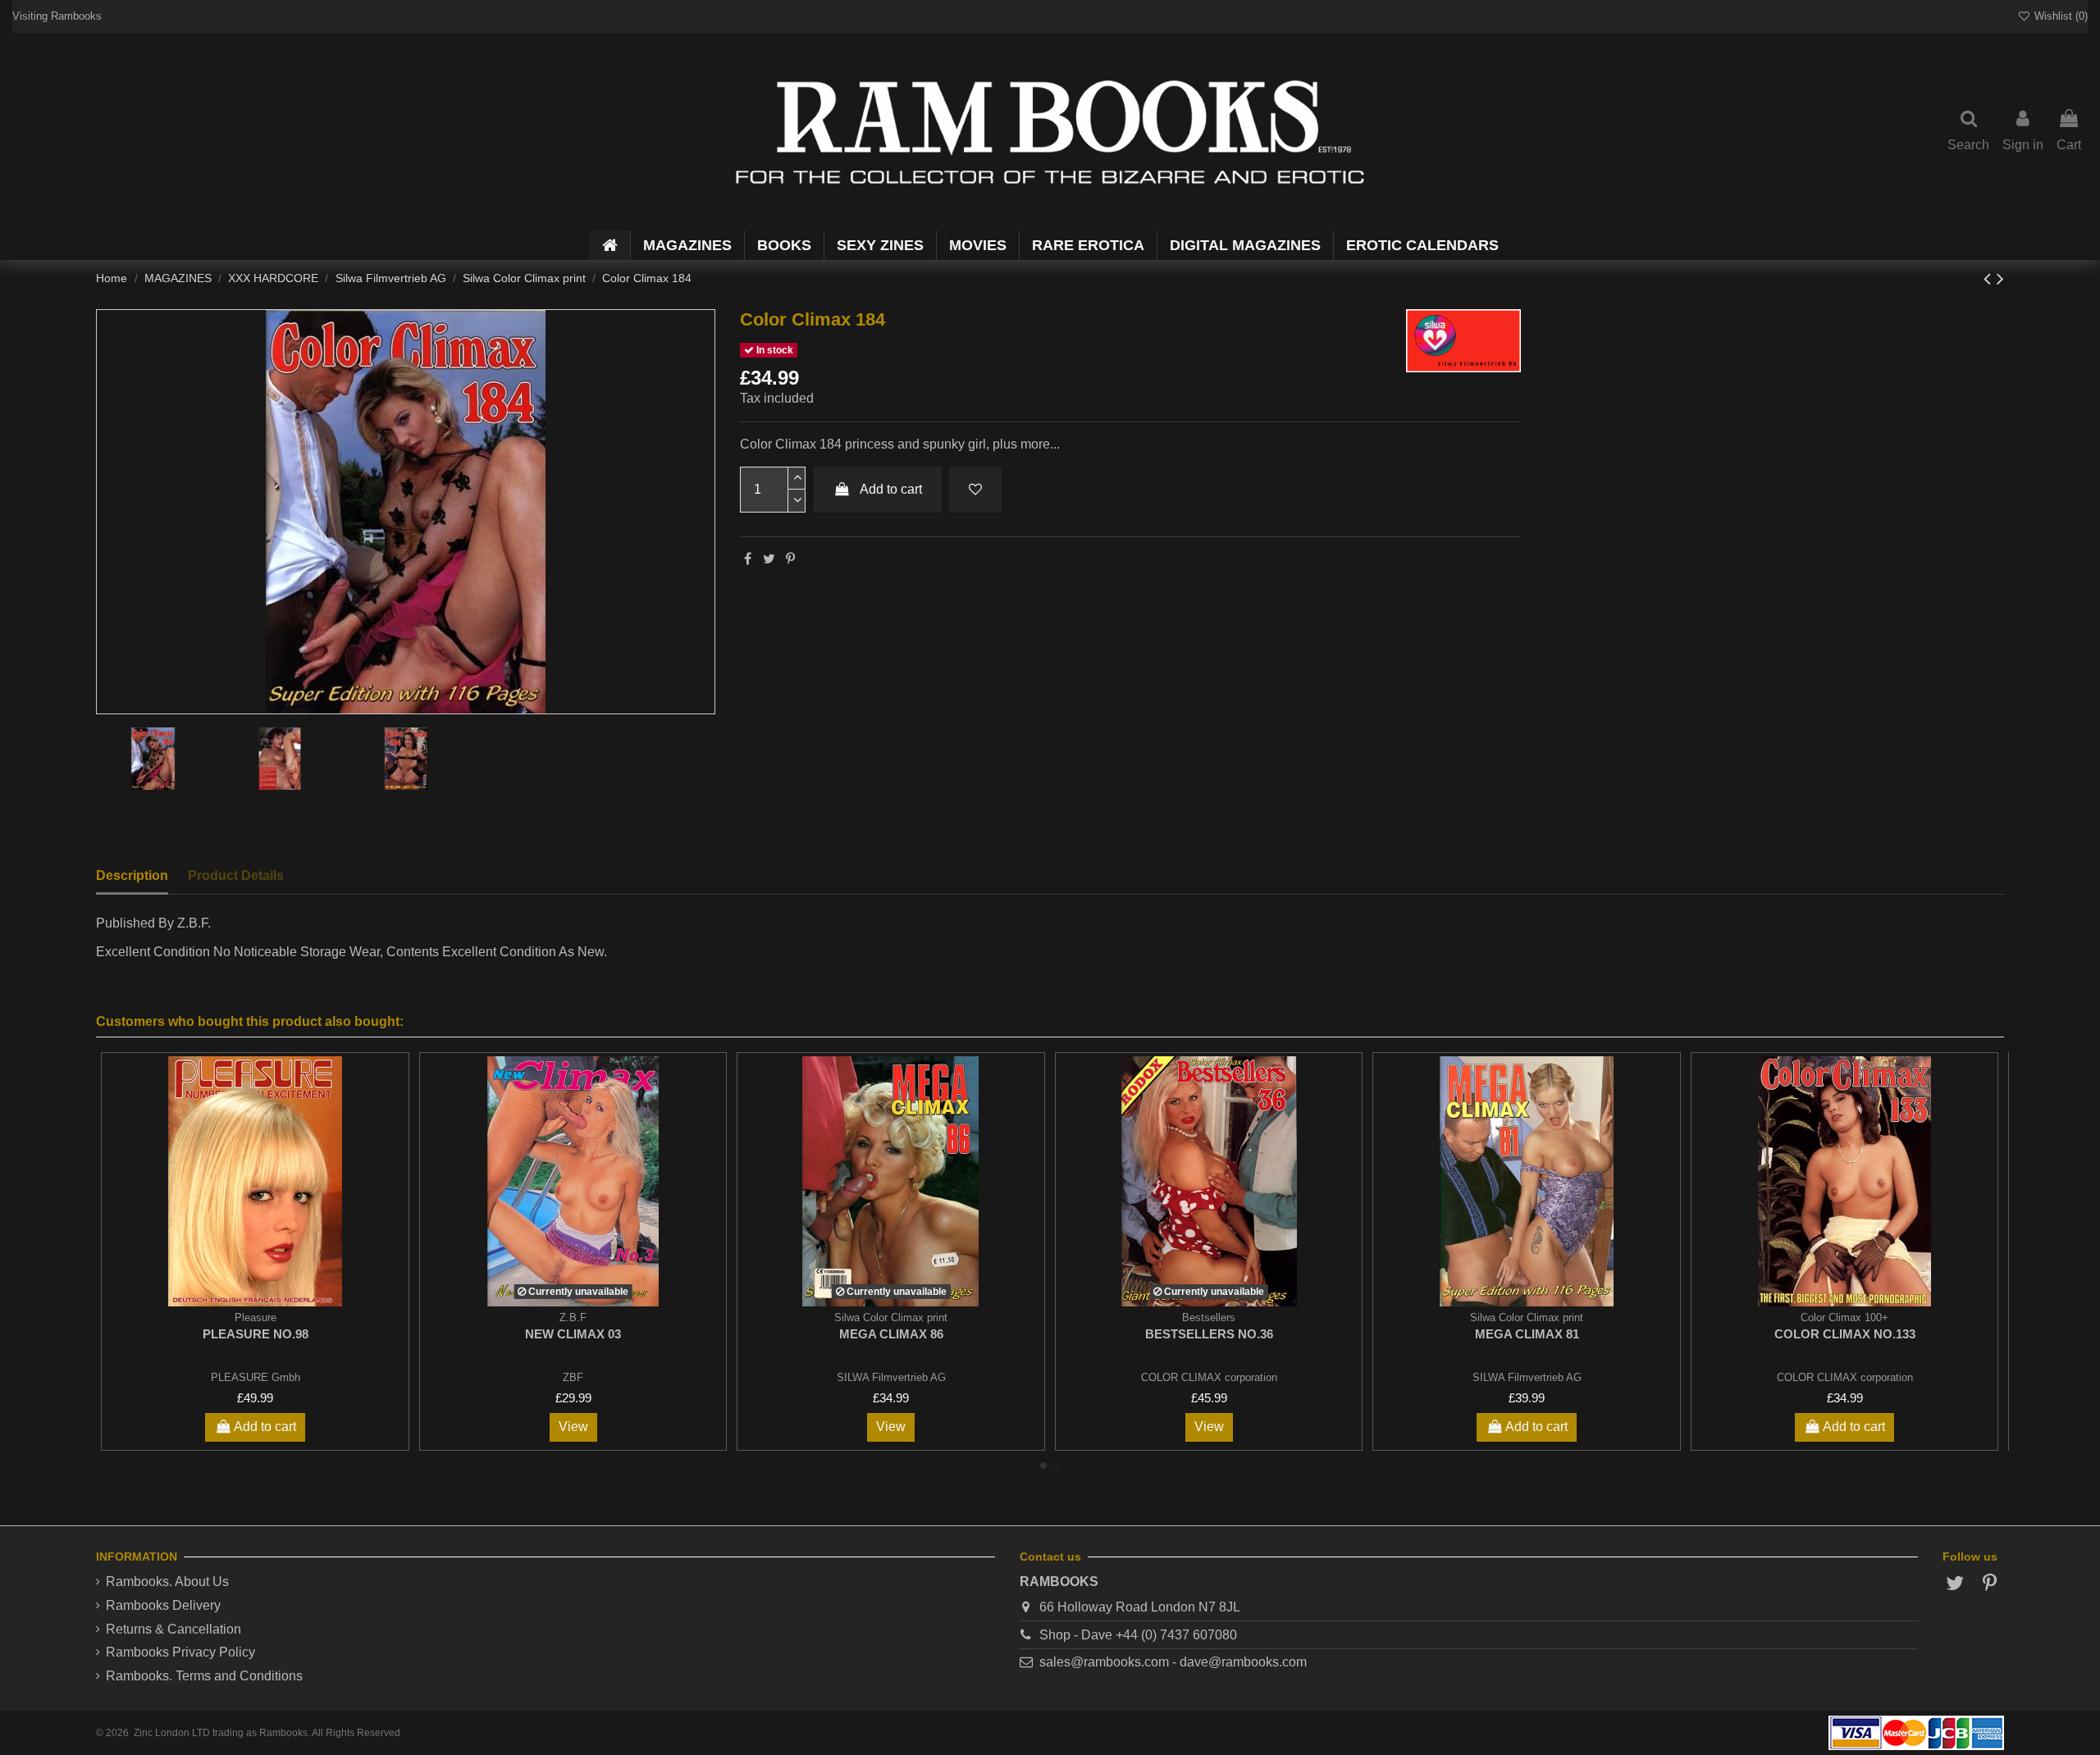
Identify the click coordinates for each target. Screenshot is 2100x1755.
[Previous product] (1990, 278)
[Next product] (2000, 278)
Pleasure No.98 (256, 1334)
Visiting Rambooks (57, 16)
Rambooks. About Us (167, 1582)
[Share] (748, 559)
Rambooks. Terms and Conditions (204, 1676)
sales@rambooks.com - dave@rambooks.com (1173, 1662)
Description (132, 875)
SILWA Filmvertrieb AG (891, 1377)
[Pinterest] (790, 559)
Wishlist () (2059, 16)
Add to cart (891, 489)
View (573, 1427)
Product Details (236, 875)
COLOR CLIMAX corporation (1209, 1377)
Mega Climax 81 (1527, 1334)
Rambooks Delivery (163, 1605)
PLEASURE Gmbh (256, 1377)
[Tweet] (769, 559)
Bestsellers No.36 (1209, 1334)
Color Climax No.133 (1845, 1334)
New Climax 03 (573, 1334)
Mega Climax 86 (891, 1334)
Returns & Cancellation (173, 1629)
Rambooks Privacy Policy (180, 1652)
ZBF (573, 1377)
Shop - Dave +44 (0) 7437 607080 (1138, 1635)
